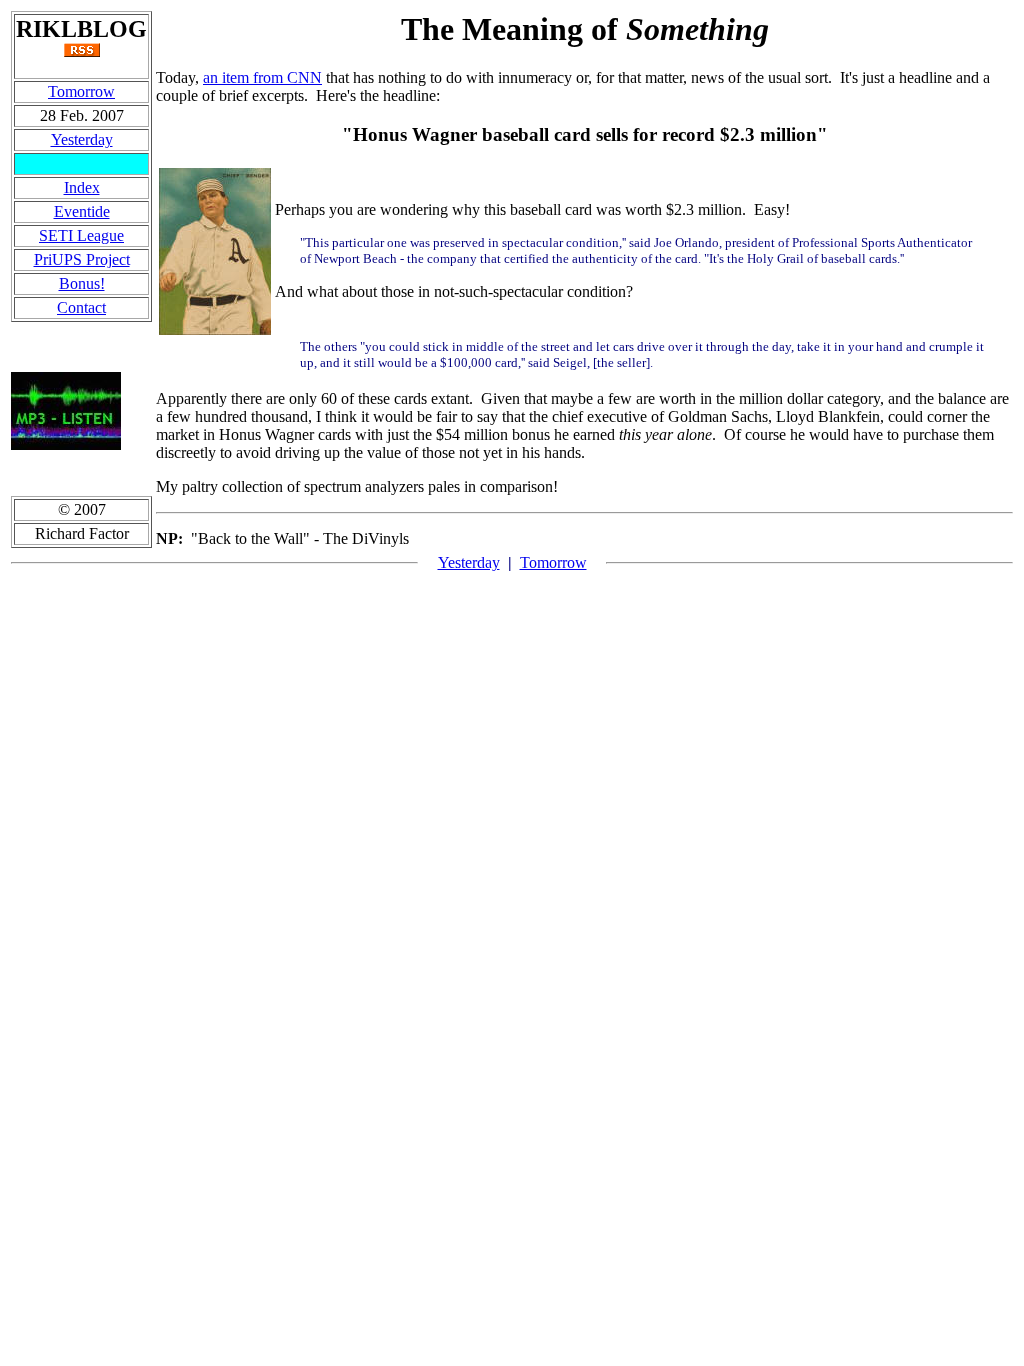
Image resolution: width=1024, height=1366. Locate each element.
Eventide (82, 211)
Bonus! (82, 283)
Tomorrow (81, 91)
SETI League (81, 235)
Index (82, 187)
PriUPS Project (82, 259)
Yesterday (82, 139)
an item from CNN (262, 77)
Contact (81, 307)
